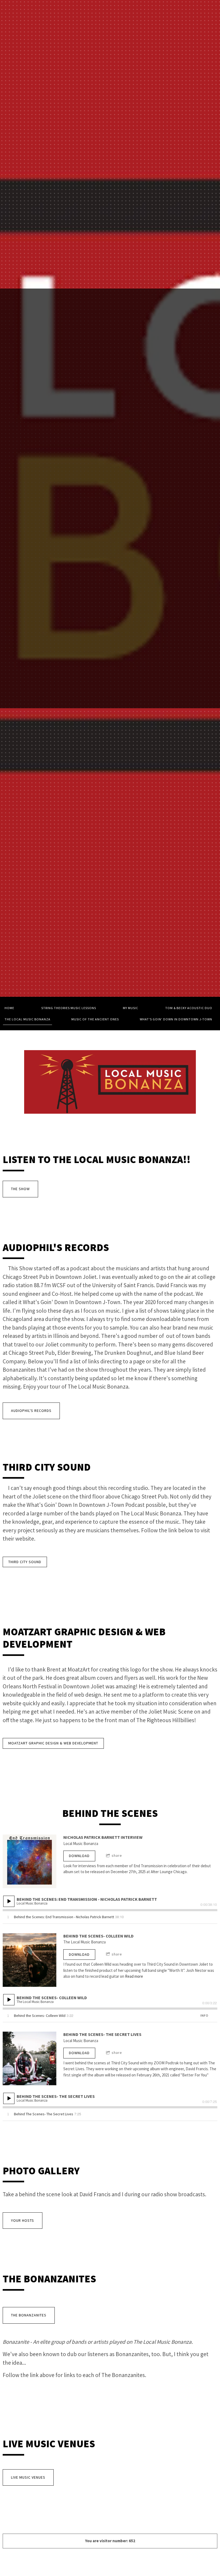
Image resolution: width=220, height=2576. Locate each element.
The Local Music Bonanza (27, 1019)
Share (117, 1855)
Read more (134, 1976)
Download (79, 1856)
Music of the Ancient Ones (95, 1019)
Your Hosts (23, 2220)
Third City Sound (25, 1562)
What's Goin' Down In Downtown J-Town (176, 1019)
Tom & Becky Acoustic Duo (189, 1008)
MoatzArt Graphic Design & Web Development (53, 1743)
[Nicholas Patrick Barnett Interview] (30, 1861)
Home (9, 1008)
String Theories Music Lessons (69, 1008)
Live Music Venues (28, 2477)
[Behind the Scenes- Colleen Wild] (30, 1960)
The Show (20, 1189)
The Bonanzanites (29, 2315)
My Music (131, 1008)
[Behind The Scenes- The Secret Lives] (30, 2058)
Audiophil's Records (31, 1411)
